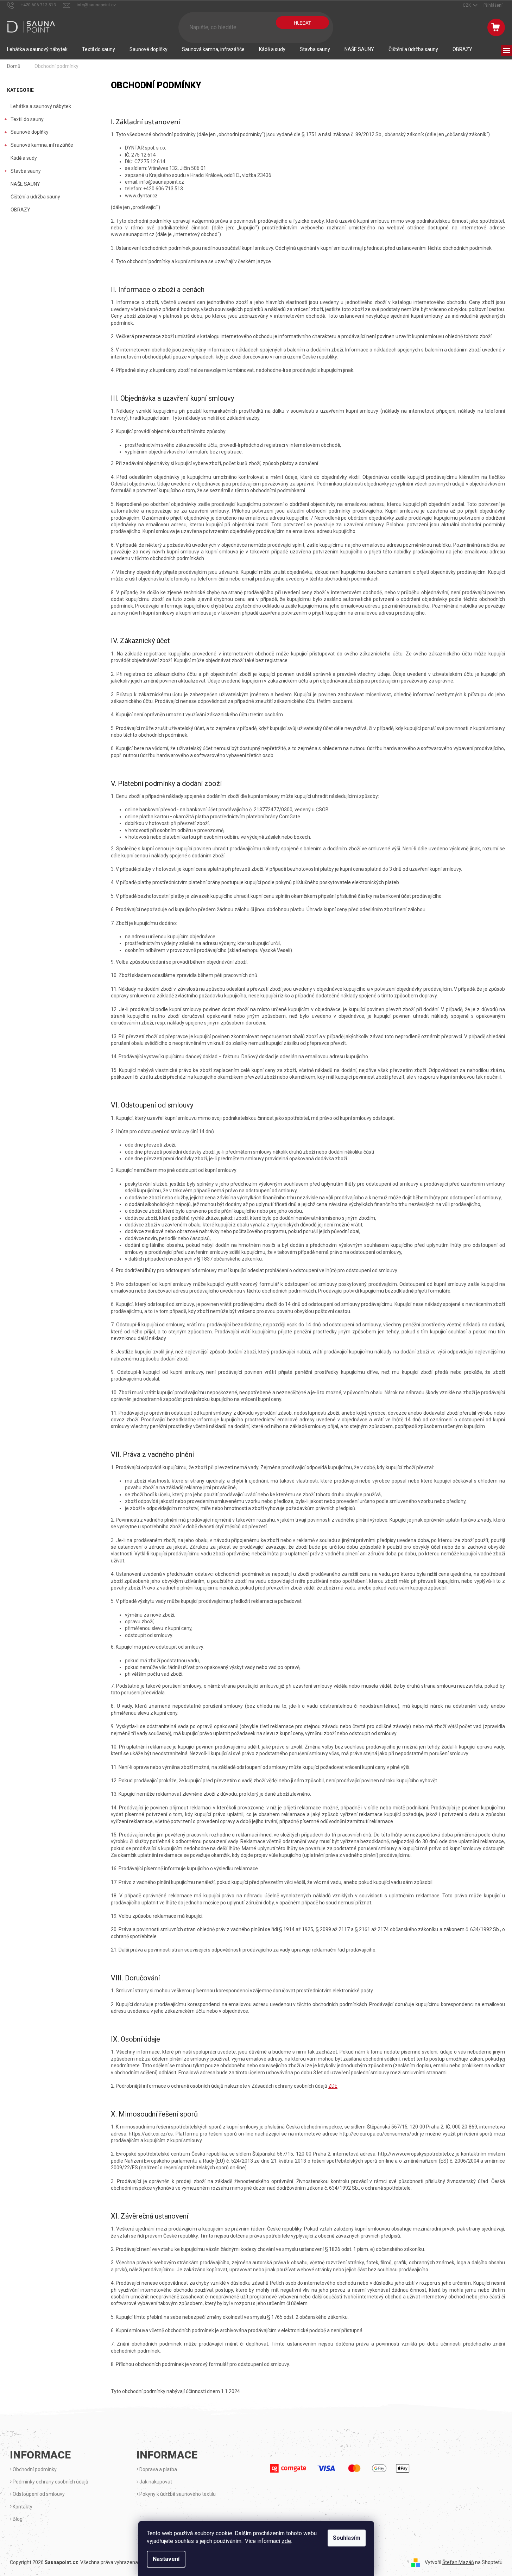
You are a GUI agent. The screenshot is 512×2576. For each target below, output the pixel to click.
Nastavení (166, 2559)
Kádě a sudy (24, 158)
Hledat (302, 23)
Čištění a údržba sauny (35, 197)
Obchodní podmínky (34, 2469)
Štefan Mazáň (458, 2562)
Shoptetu (492, 2562)
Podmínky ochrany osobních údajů (50, 2482)
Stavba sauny (26, 171)
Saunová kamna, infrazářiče (42, 145)
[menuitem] (37, 49)
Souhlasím (347, 2538)
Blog (17, 2519)
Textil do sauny (27, 119)
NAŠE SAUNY (25, 184)
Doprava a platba (158, 2469)
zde (286, 2541)
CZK (467, 5)
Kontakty (22, 2507)
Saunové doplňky (30, 132)
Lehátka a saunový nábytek (41, 106)
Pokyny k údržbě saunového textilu (177, 2494)
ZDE (333, 2086)
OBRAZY (20, 210)
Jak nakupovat (155, 2482)
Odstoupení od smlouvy (38, 2494)
